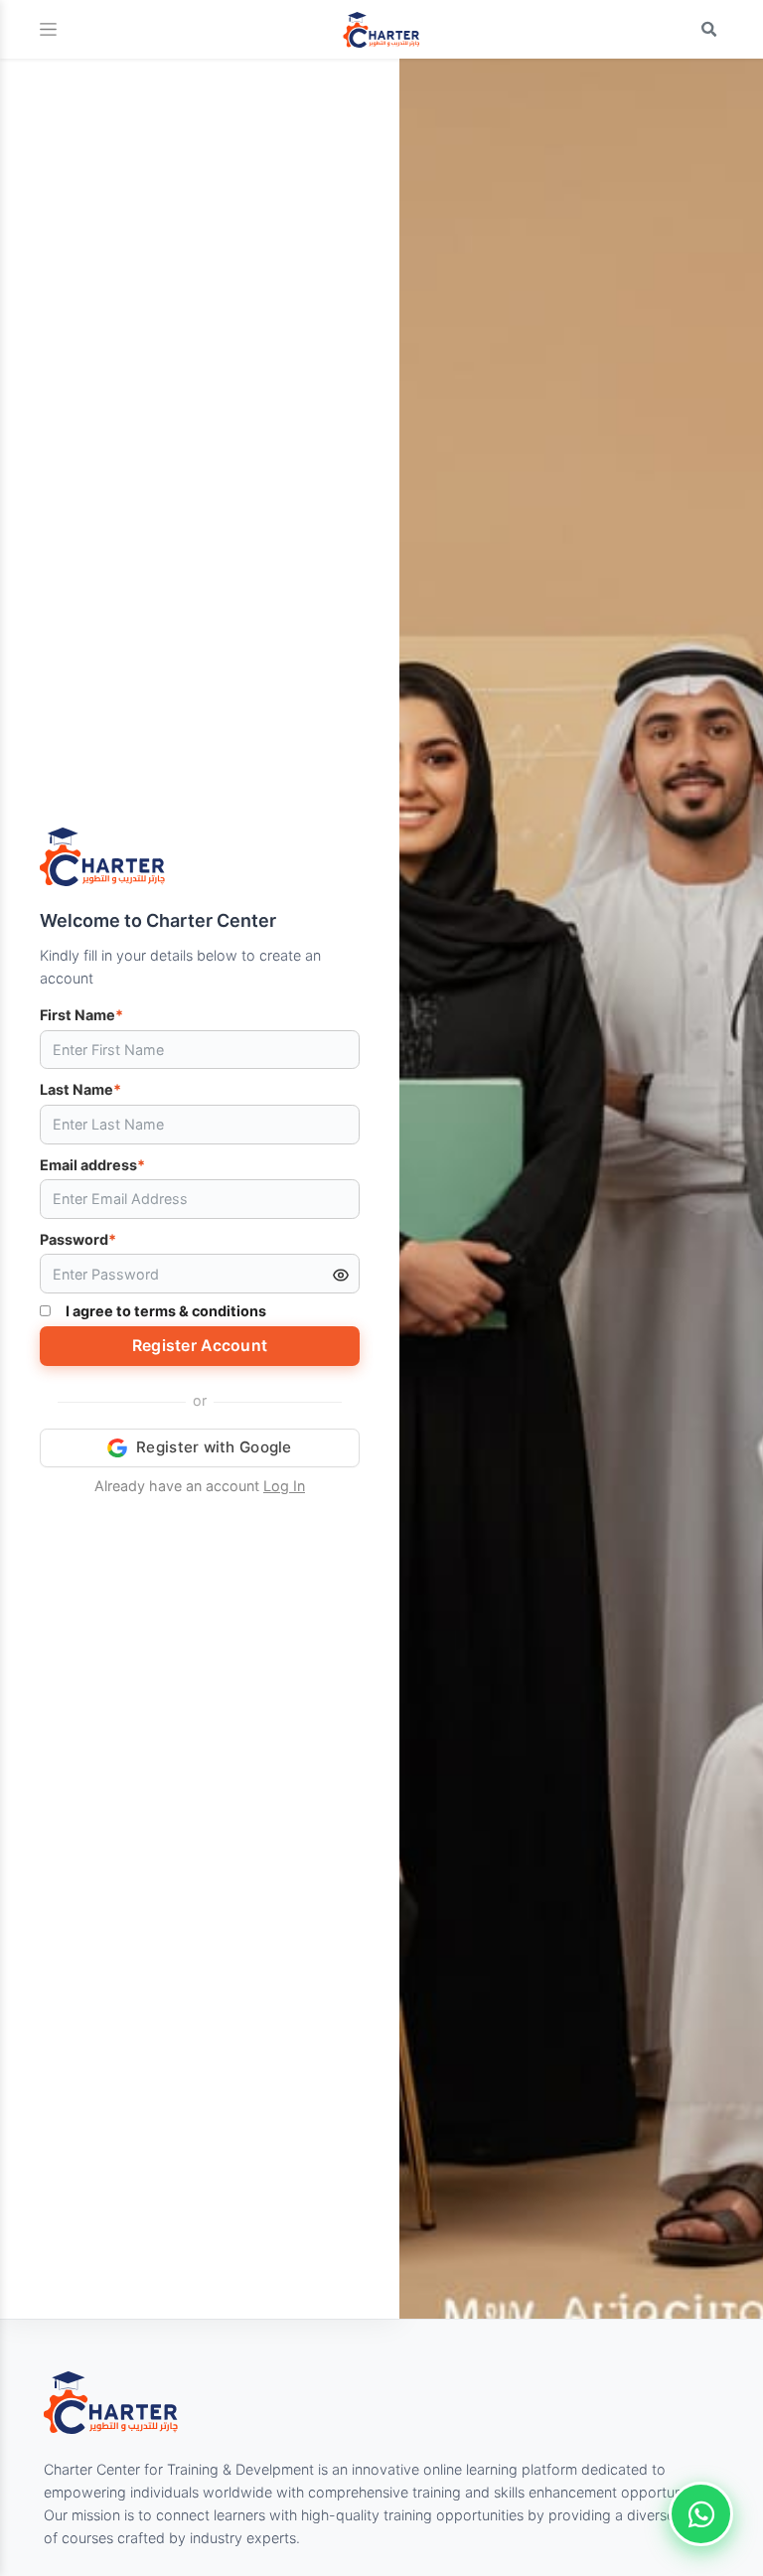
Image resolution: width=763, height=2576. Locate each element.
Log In (284, 1486)
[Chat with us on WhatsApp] (701, 2514)
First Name (81, 1015)
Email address (92, 1165)
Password (78, 1239)
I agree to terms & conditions (166, 1311)
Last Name (80, 1089)
